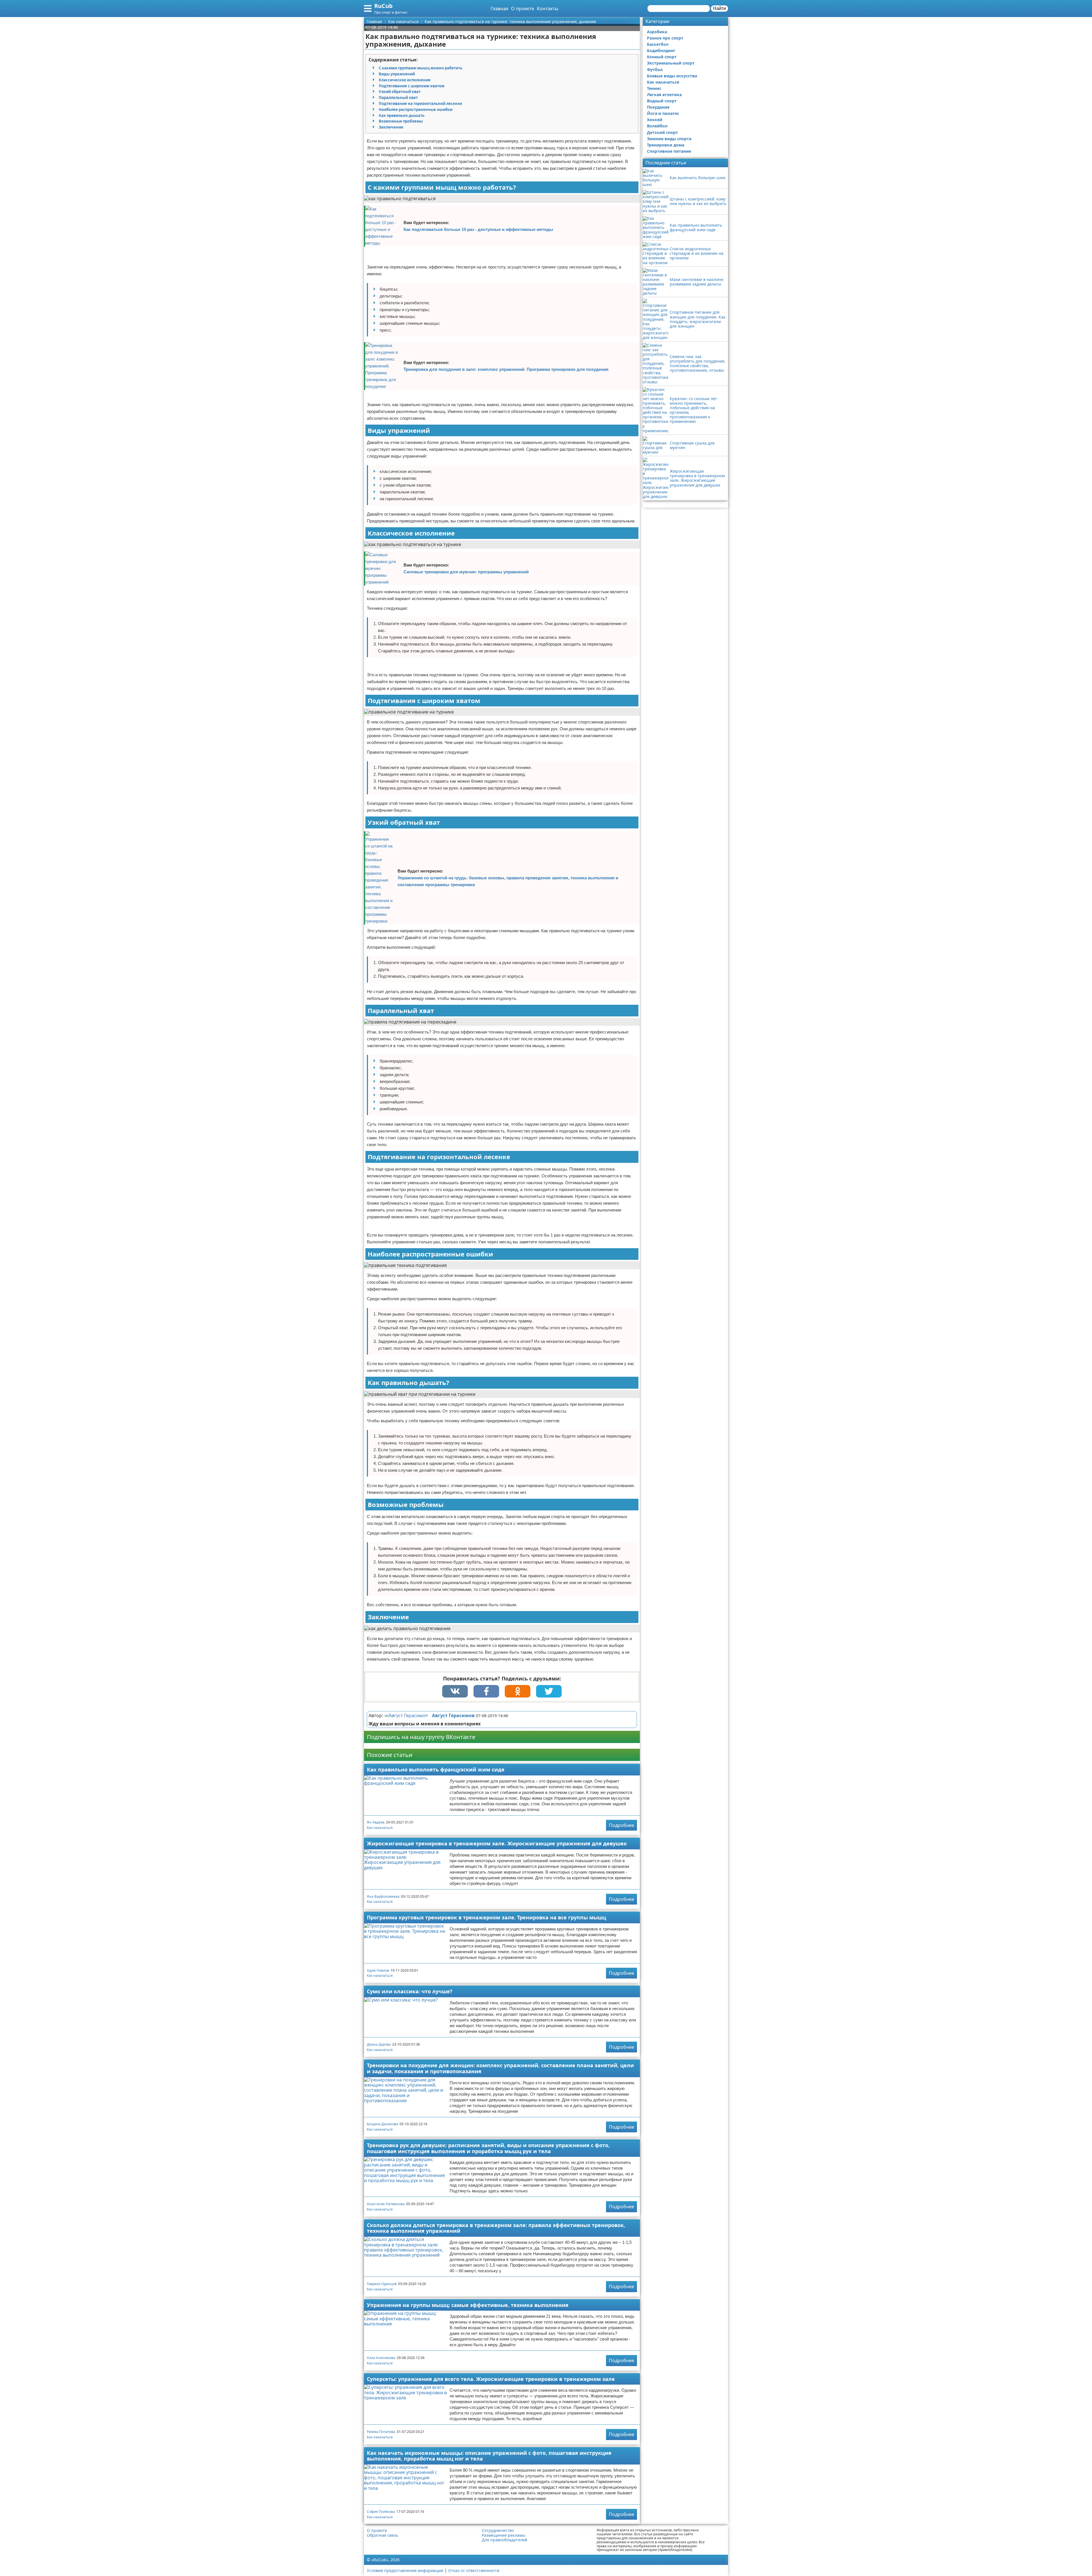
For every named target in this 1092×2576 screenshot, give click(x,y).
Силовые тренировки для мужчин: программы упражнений (466, 572)
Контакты (548, 9)
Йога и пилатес (663, 113)
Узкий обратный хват (400, 92)
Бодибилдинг (661, 50)
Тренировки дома (666, 145)
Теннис (654, 88)
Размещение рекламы (503, 2535)
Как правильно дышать (402, 115)
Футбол (655, 70)
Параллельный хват (398, 98)
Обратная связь (382, 2535)
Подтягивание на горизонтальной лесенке (420, 104)
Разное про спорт (665, 38)
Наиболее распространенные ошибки (416, 109)
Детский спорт (662, 132)
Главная (499, 9)
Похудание (658, 107)
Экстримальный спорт (671, 63)
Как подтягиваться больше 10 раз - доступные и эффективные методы (478, 229)
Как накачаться (380, 1828)
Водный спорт (662, 101)
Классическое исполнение (405, 80)
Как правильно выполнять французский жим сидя (436, 1769)
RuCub (383, 6)
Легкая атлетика (664, 95)
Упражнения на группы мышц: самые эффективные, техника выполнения (468, 2305)
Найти (719, 8)
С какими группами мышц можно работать (421, 68)
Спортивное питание (669, 151)
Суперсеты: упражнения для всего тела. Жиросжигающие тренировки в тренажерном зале (491, 2379)
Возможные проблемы (401, 121)
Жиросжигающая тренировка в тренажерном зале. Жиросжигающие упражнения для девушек (497, 1843)
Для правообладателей (504, 2540)
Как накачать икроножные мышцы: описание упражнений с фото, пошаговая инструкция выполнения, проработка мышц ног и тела (489, 2456)
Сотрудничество (498, 2530)
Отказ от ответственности (474, 2570)
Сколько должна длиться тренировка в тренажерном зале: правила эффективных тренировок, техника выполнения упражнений (496, 2228)
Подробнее (622, 1825)
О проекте (523, 9)
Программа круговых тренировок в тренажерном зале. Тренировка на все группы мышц (486, 1917)
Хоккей (655, 120)
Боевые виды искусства (672, 76)
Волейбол (657, 126)
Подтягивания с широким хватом (412, 86)
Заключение (391, 127)
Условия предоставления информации (405, 2570)
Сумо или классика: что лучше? (410, 1991)
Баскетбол (658, 44)
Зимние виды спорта (669, 139)
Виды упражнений (397, 74)
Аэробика (657, 32)
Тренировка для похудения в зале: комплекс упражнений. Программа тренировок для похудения (506, 369)
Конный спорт (662, 57)
